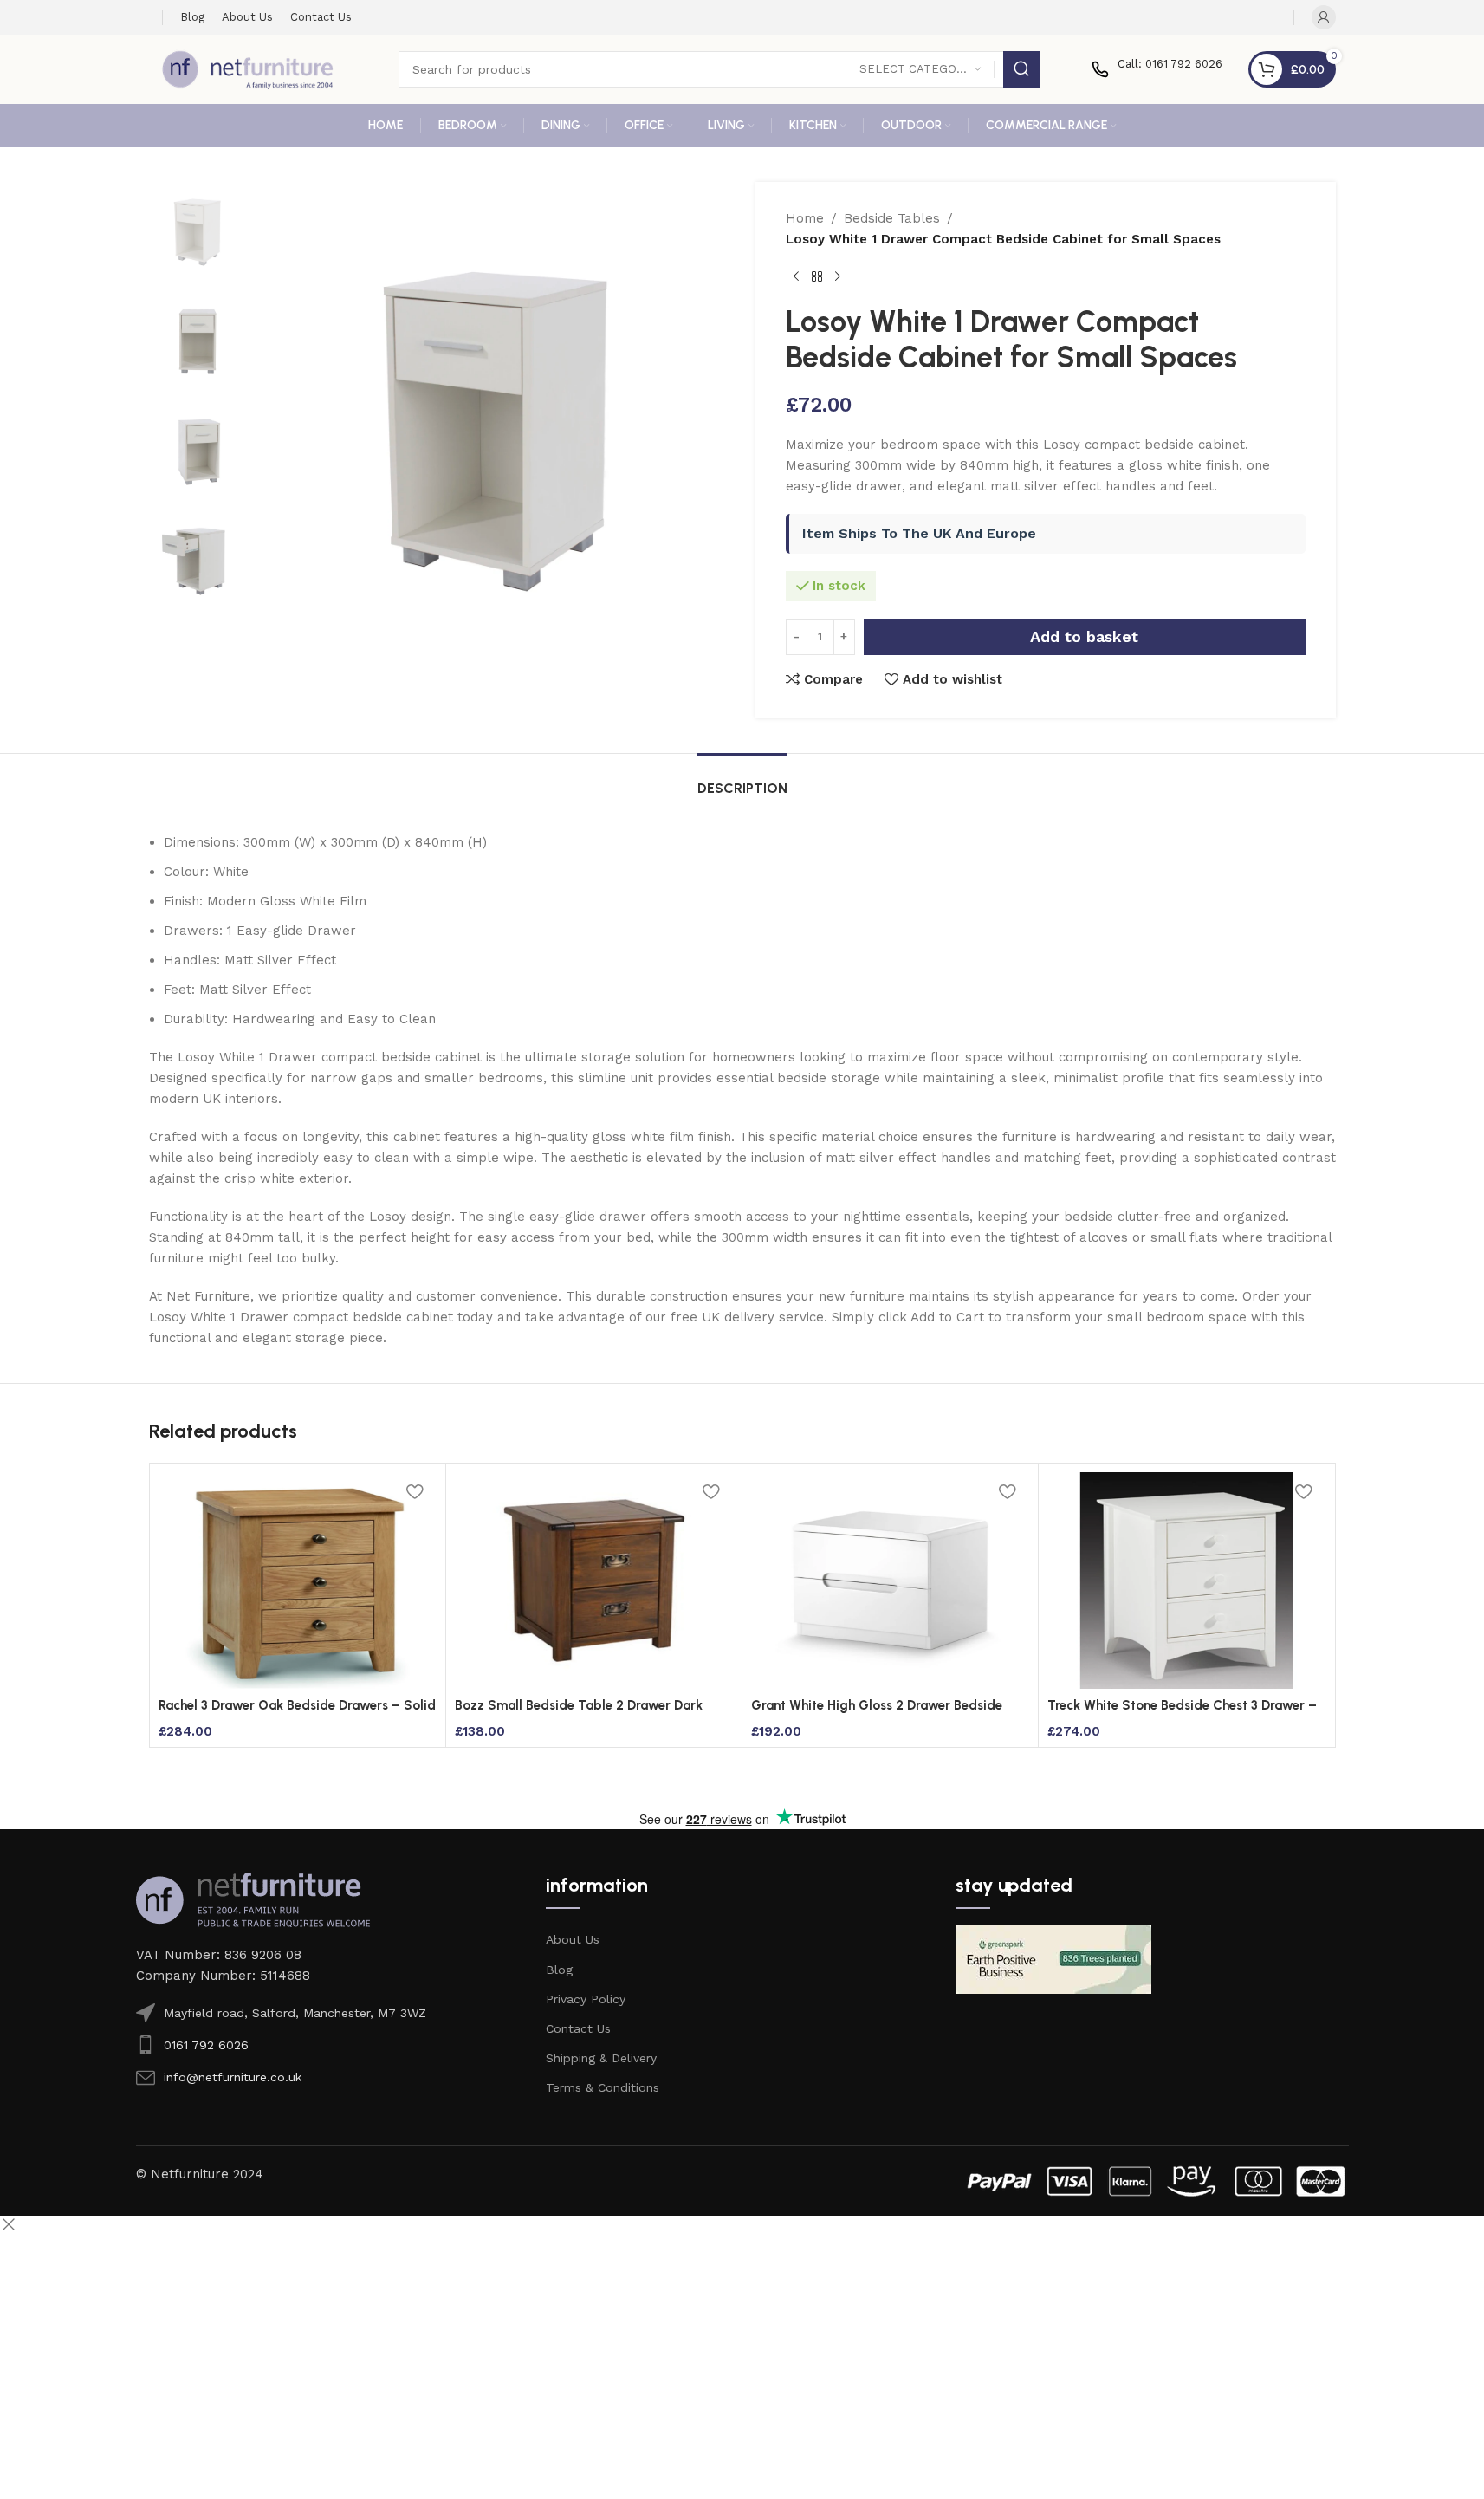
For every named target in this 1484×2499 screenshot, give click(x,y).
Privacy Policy (586, 1999)
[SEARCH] (1021, 69)
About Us (573, 1939)
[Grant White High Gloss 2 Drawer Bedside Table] (890, 1581)
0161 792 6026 (206, 2045)
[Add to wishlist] (415, 1492)
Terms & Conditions (603, 2087)
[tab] (742, 779)
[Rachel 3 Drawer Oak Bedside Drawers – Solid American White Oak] (298, 1581)
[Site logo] (248, 68)
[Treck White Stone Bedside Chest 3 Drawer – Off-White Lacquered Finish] (1186, 1581)
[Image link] (253, 1899)
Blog (559, 1970)
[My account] (1324, 17)
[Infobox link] (1157, 69)
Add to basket (1084, 636)
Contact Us (578, 2028)
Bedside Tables (892, 218)
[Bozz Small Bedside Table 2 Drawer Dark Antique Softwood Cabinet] (594, 1581)
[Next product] (838, 277)
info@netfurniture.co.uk (233, 2077)
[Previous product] (796, 277)
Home (805, 218)
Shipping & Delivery (601, 2058)
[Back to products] (817, 277)
